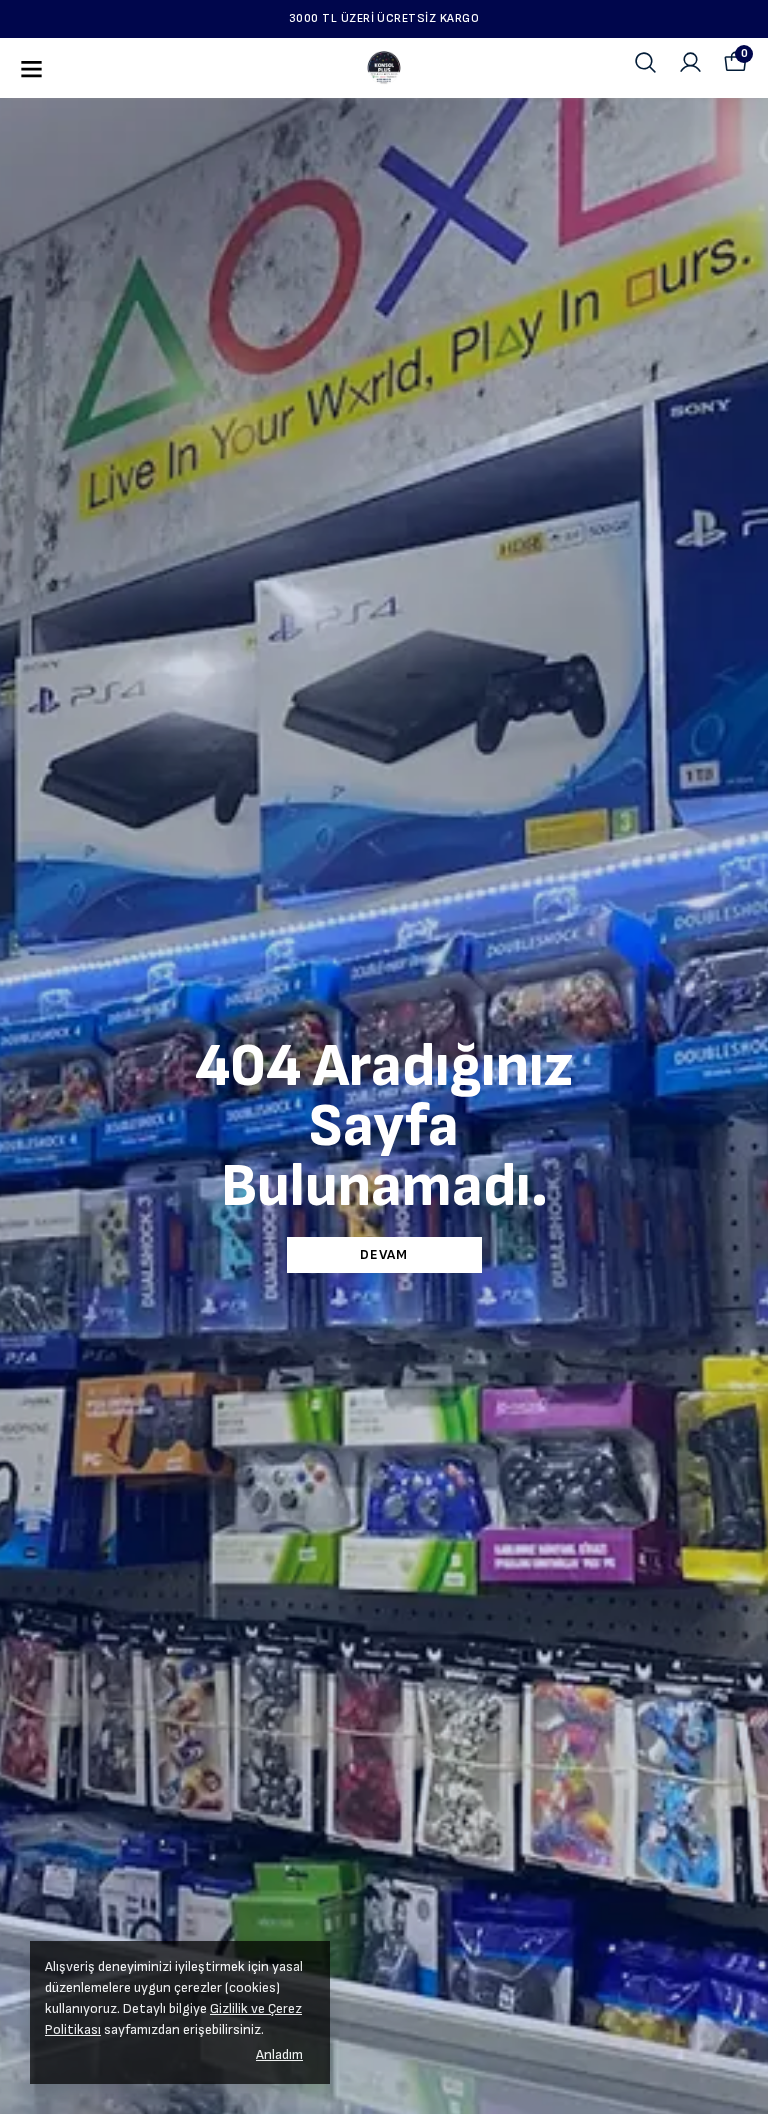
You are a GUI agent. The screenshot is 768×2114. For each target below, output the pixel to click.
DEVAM (384, 1254)
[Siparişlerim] (690, 62)
